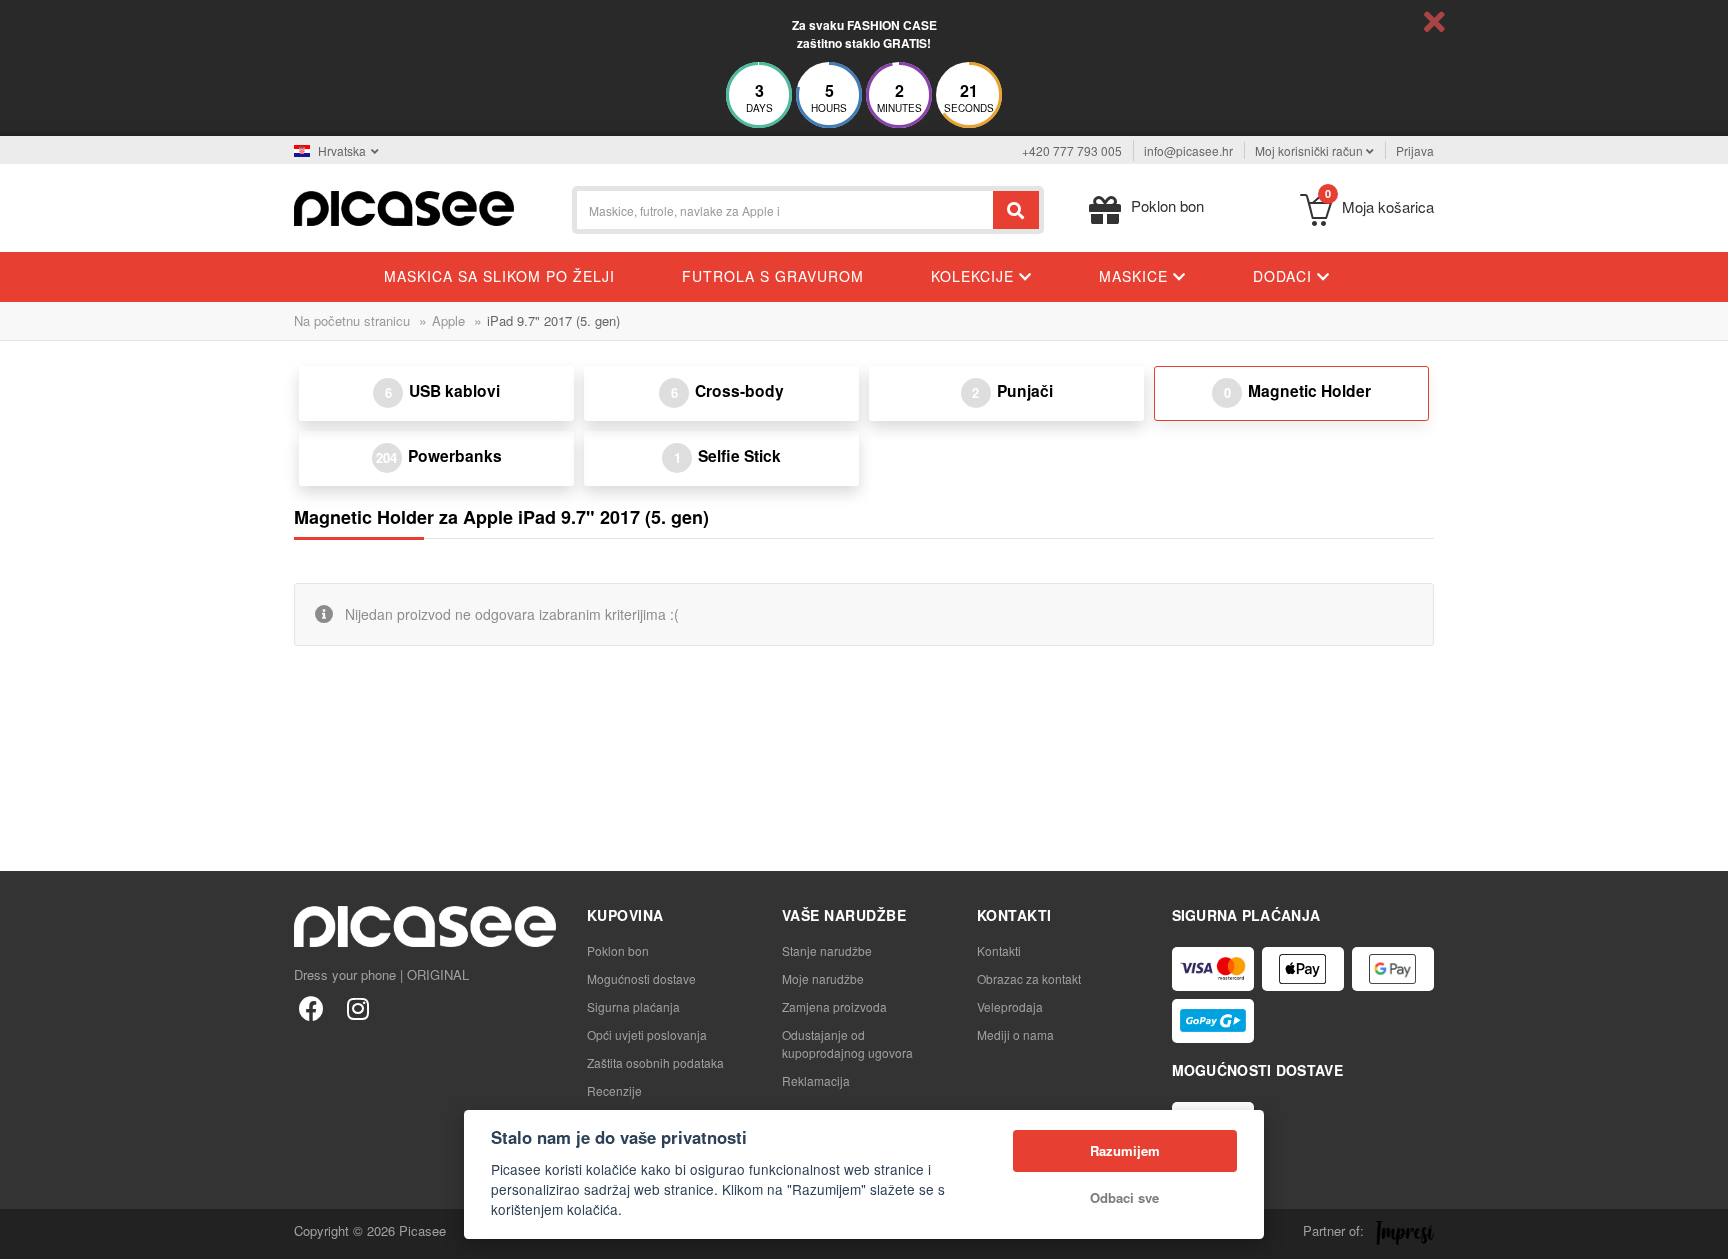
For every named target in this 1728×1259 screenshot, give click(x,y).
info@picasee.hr (1188, 150)
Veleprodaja (1010, 1006)
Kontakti (999, 950)
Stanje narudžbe (827, 950)
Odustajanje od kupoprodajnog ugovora (847, 1043)
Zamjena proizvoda (834, 1006)
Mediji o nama (1015, 1034)
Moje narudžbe (823, 978)
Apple (448, 320)
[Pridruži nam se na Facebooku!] (311, 1007)
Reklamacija (816, 1080)
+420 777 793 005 (1072, 150)
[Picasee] (404, 206)
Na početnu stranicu (352, 320)
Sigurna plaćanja (633, 1006)
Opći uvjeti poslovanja (647, 1034)
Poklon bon (618, 950)
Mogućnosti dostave (641, 978)
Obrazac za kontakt (1029, 978)
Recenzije (614, 1090)
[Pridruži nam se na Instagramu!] (357, 1007)
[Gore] (26, 1233)
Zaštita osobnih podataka (655, 1062)
